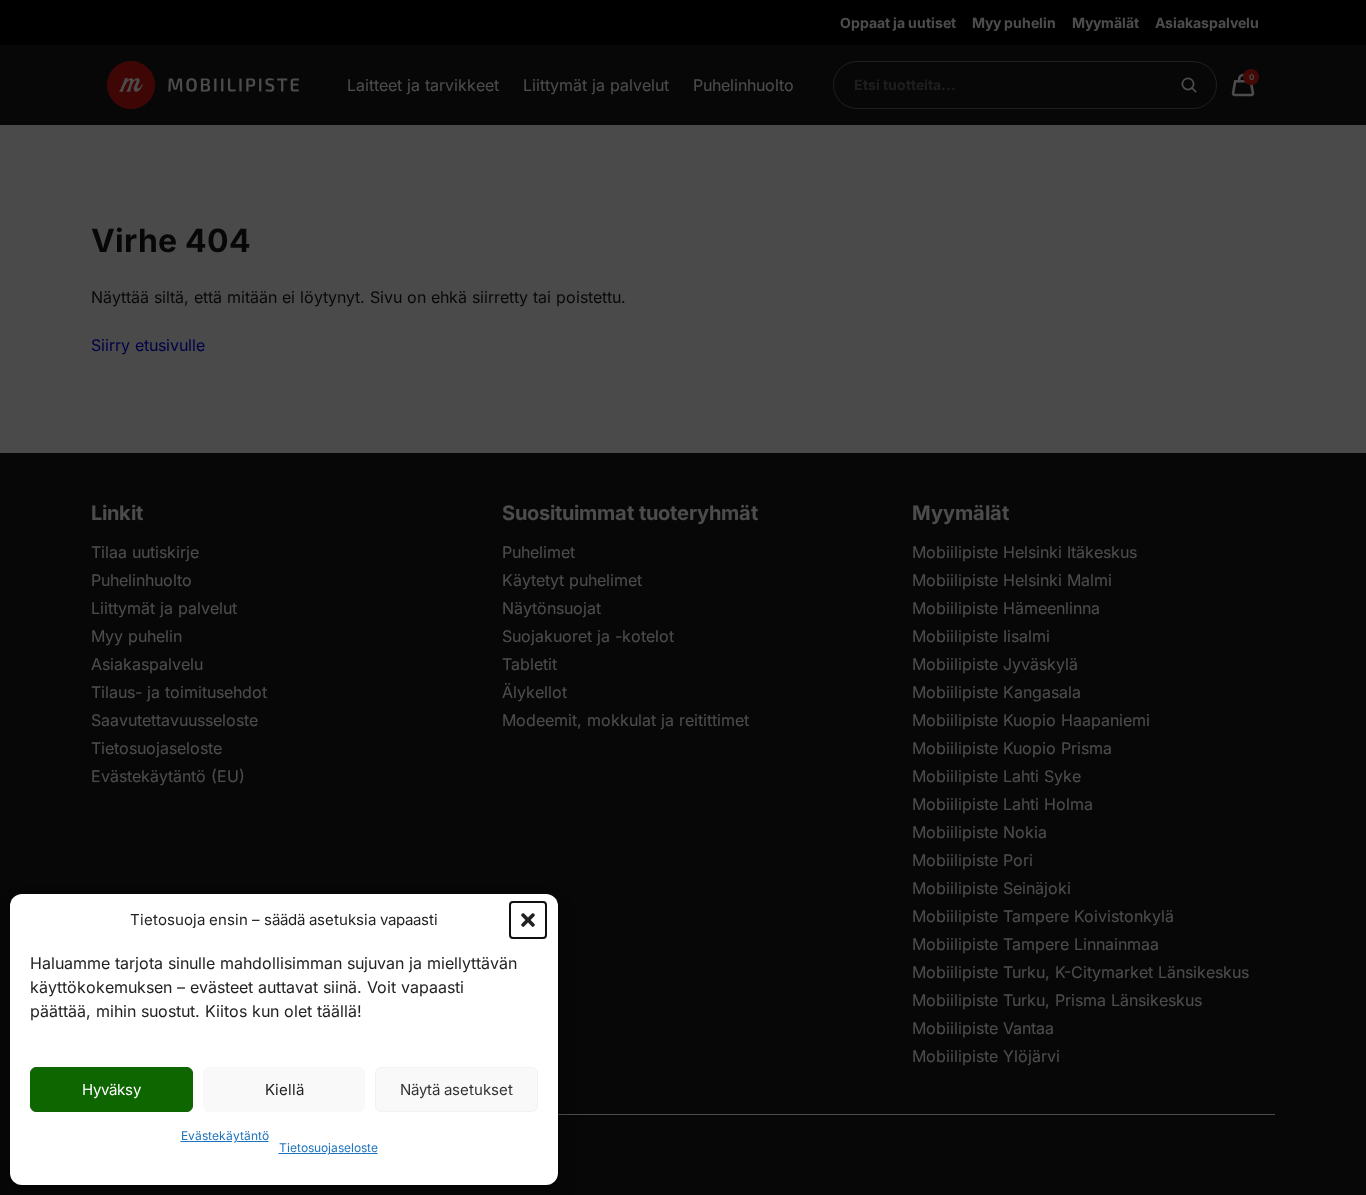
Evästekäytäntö (225, 1135)
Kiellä (284, 1089)
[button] (528, 920)
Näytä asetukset (456, 1089)
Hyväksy (111, 1089)
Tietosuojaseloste (328, 1147)
